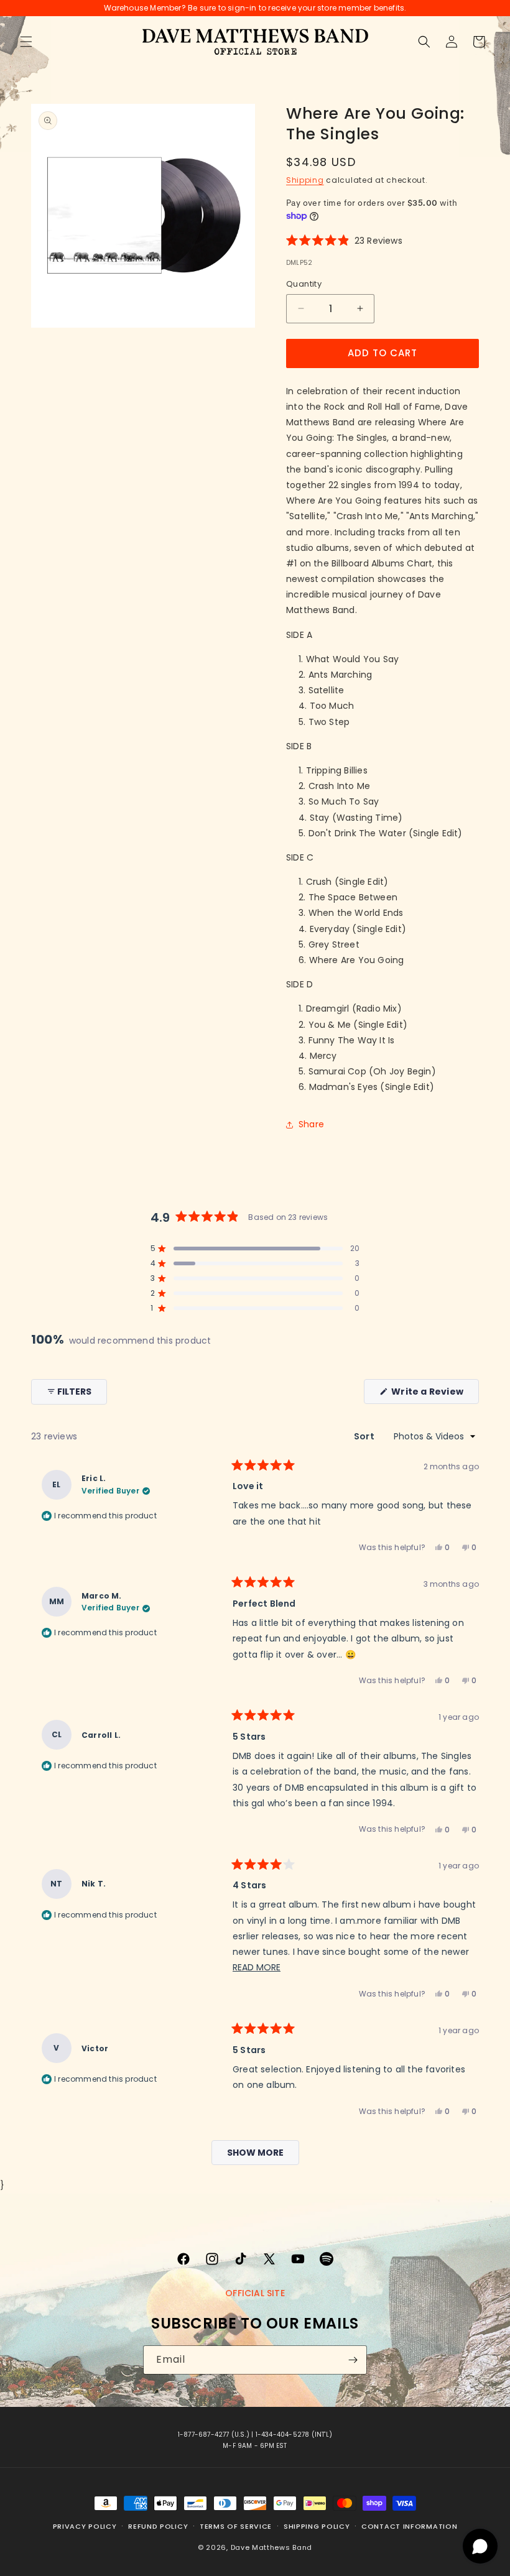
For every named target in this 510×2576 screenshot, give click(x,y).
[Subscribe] (353, 2360)
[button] (26, 42)
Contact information (409, 2526)
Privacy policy (85, 2526)
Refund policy (158, 2526)
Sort (365, 1436)
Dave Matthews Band (272, 2547)
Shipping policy (317, 2526)
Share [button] (311, 1124)
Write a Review (434, 1394)
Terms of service (236, 2526)
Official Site (255, 2293)
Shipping (305, 180)
